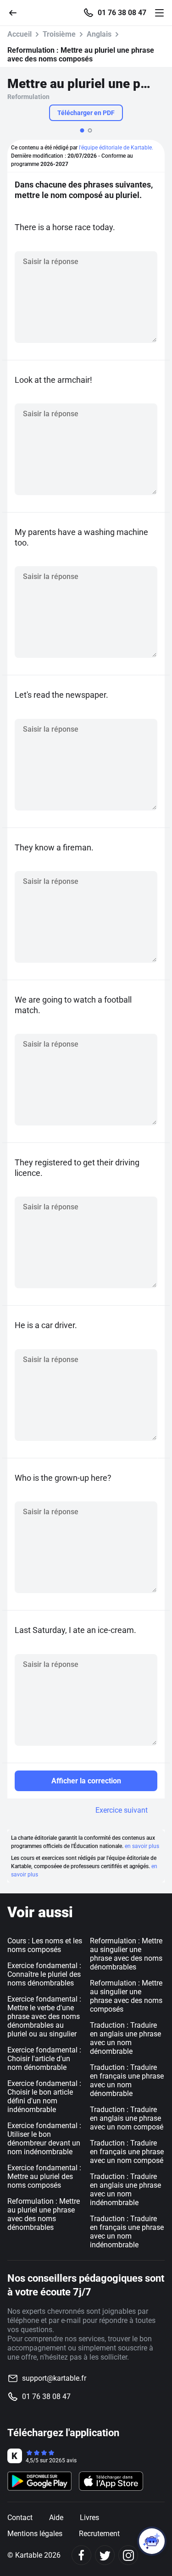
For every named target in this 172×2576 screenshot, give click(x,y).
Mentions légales (35, 2534)
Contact (20, 2518)
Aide (56, 2518)
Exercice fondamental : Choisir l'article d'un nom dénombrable (44, 2059)
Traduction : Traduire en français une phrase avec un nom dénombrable (127, 2080)
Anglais (99, 34)
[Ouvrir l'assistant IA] (152, 2541)
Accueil (19, 34)
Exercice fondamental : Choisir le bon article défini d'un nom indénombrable (44, 2096)
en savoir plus (142, 1846)
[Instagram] (128, 2555)
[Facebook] (81, 2555)
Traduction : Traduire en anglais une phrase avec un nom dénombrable (125, 2038)
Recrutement (99, 2534)
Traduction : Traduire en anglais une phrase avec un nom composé (127, 2118)
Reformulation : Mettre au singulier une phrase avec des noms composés (126, 1996)
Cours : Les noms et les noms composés (45, 1945)
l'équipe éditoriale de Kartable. (116, 148)
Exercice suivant (122, 1810)
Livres (89, 2518)
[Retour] (17, 12)
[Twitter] (105, 2555)
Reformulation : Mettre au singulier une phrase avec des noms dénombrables (126, 1954)
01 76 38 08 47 (122, 13)
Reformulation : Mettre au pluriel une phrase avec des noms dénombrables (44, 2214)
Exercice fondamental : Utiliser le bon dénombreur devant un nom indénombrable (44, 2139)
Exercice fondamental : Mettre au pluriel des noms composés (44, 2176)
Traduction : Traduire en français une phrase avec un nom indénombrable (127, 2232)
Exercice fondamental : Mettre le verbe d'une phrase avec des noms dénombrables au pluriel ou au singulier (44, 2016)
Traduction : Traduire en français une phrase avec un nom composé (127, 2152)
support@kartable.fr (54, 2378)
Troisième (59, 34)
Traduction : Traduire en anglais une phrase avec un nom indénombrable (125, 2190)
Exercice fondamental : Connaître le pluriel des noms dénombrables (44, 1974)
